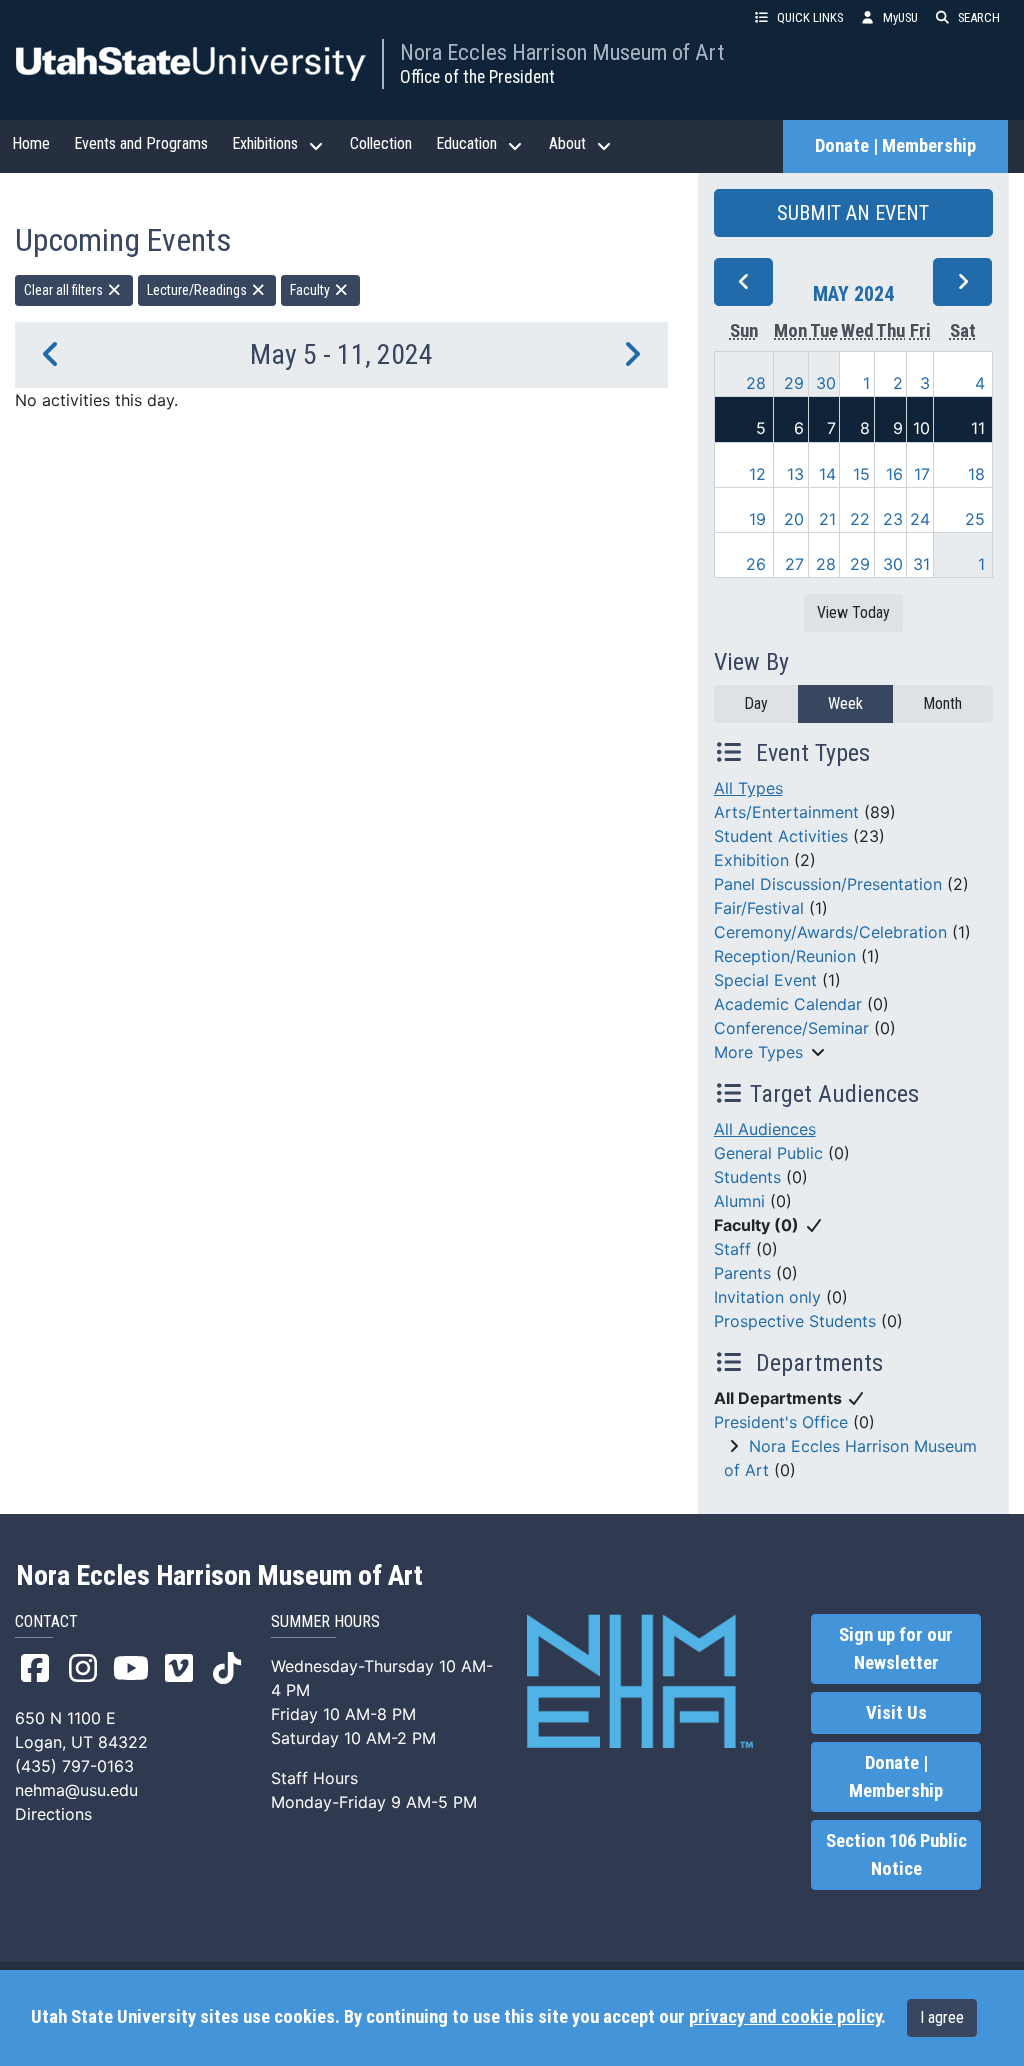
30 (826, 383)
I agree (942, 2017)
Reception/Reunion (785, 956)
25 (975, 519)
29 (794, 383)
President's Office (781, 1422)
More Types (758, 1052)
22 (860, 519)
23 (893, 519)
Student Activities (781, 836)
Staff (732, 1249)
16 (894, 474)
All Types (748, 788)
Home (31, 143)
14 (827, 474)
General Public (768, 1153)
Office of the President (477, 77)
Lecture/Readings (198, 290)
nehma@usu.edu (76, 1790)
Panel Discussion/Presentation (828, 884)
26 (756, 564)
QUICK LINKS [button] (810, 17)
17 (922, 474)
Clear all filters (65, 290)
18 (976, 474)
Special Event (765, 980)
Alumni (739, 1201)
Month (942, 703)
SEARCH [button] (979, 17)
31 (921, 564)
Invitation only (767, 1297)
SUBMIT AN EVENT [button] (853, 213)
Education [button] (466, 143)
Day (756, 703)
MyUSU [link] (900, 17)
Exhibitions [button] (265, 143)
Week (845, 703)
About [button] (567, 143)
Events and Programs (141, 143)
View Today (853, 612)
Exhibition (751, 860)
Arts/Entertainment (786, 812)
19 (757, 519)
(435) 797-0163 (74, 1766)
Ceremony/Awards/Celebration (830, 932)
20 (794, 519)
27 (794, 564)
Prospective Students (795, 1321)
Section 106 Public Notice (896, 1855)
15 (861, 474)
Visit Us (896, 1713)
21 (827, 519)
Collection (381, 143)
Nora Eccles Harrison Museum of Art (562, 52)
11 (978, 428)
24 (920, 519)
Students (747, 1177)
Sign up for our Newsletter (896, 1649)
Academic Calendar (788, 1004)
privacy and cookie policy (785, 2017)
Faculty (311, 290)
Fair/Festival (759, 908)
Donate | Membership (895, 146)
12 (757, 474)
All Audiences (765, 1129)
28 (756, 383)
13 (795, 474)
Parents (742, 1273)
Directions (53, 1814)
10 (921, 428)
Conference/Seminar (791, 1028)
